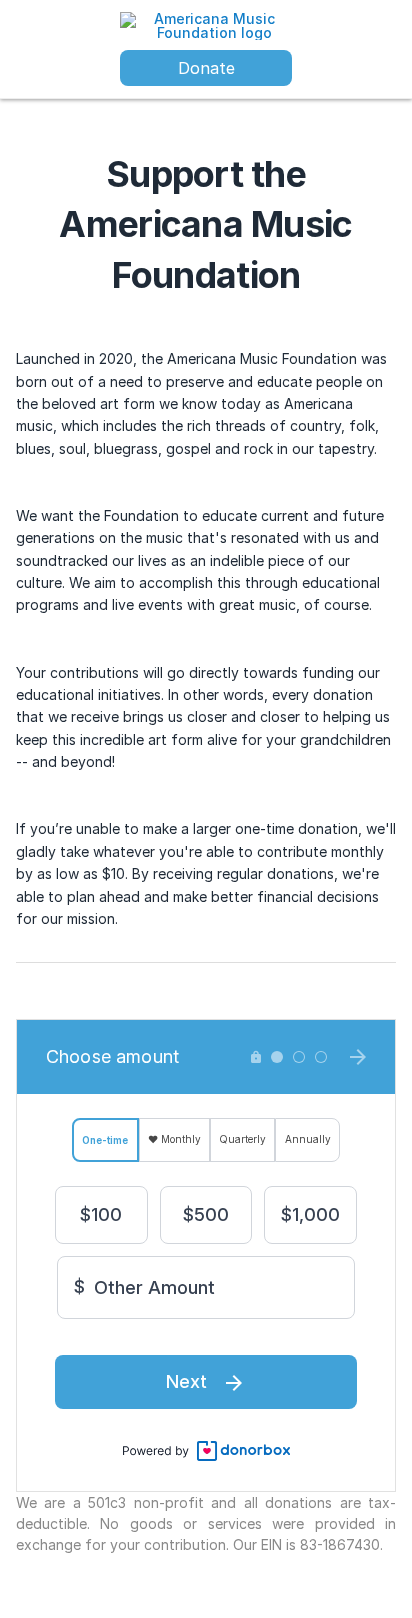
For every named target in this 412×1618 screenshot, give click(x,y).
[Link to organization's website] (206, 24)
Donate (206, 68)
